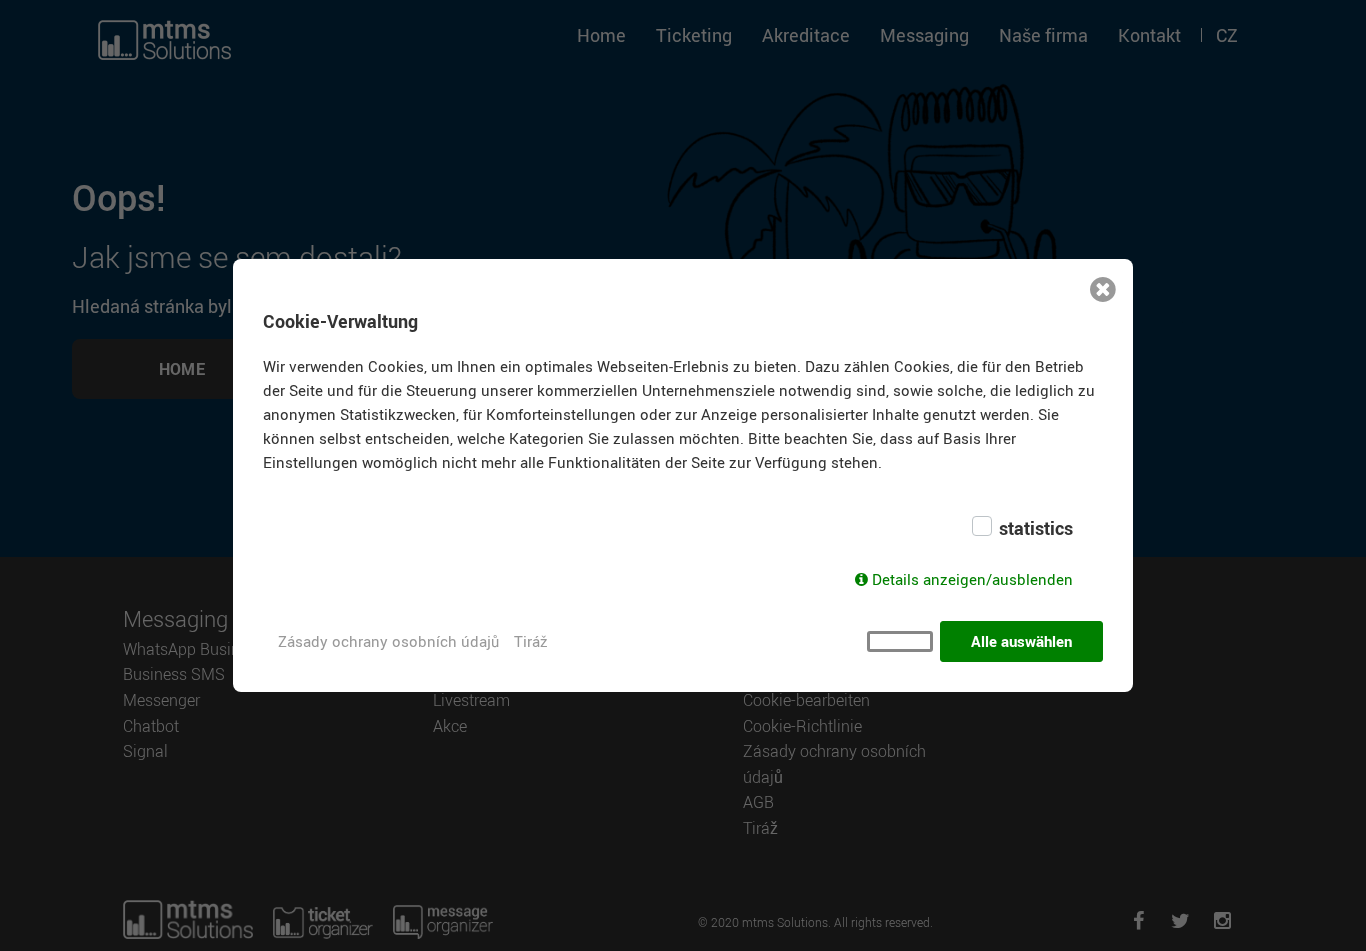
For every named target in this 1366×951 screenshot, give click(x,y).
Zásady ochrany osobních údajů (388, 641)
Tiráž (530, 641)
